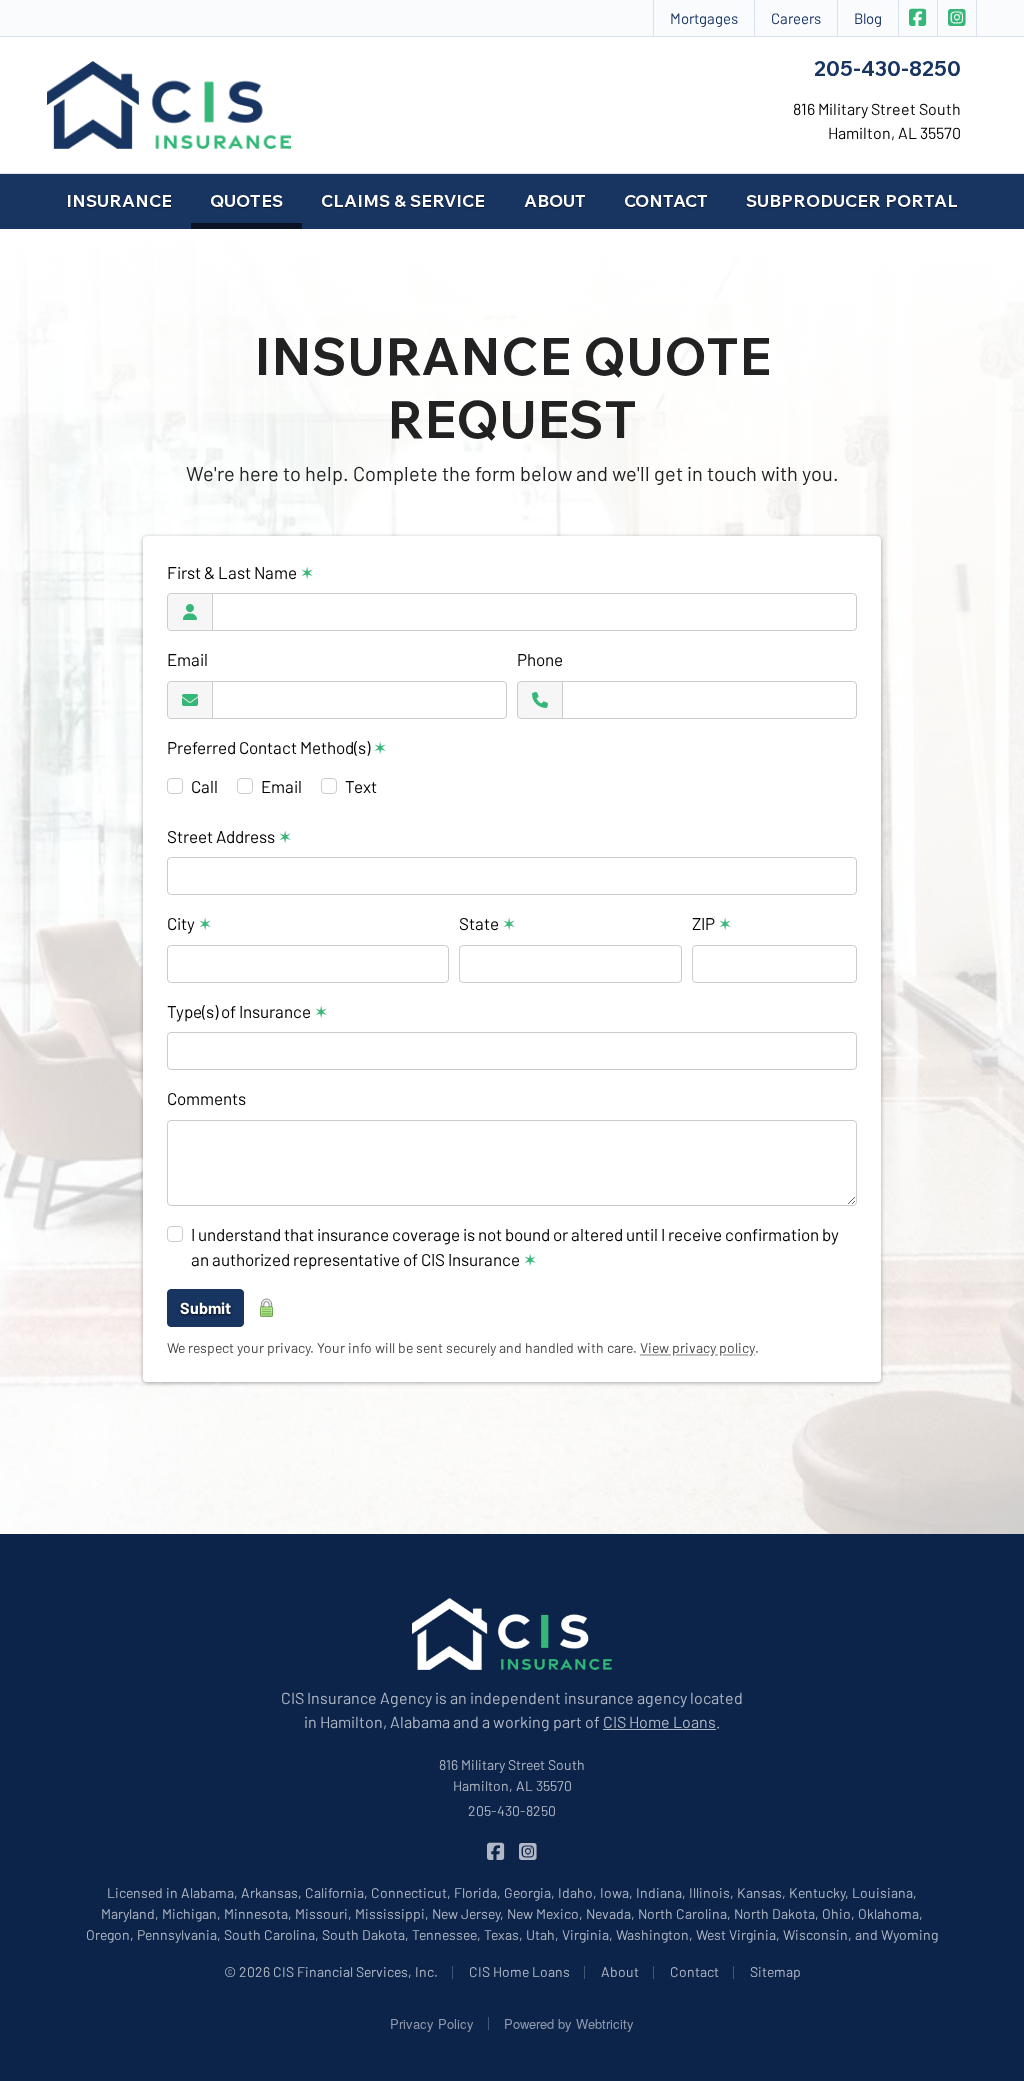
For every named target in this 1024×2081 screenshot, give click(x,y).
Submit (205, 1307)
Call (204, 786)
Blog (868, 18)
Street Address (229, 836)
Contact (666, 200)
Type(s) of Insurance (247, 1011)
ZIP (712, 923)
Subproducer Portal (852, 200)
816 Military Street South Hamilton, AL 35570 (512, 1775)
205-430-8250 (887, 68)
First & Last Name (240, 572)
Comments (206, 1098)
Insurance (119, 200)
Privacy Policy (432, 2023)
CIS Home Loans (659, 1721)
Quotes (256, 200)
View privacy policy (697, 1347)
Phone (540, 659)
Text (361, 786)
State (487, 923)
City (189, 923)
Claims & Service (403, 200)
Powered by (569, 2023)
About (555, 200)
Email (187, 659)
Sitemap (775, 1971)
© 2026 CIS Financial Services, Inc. (331, 1971)
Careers (796, 18)
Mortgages (704, 18)
